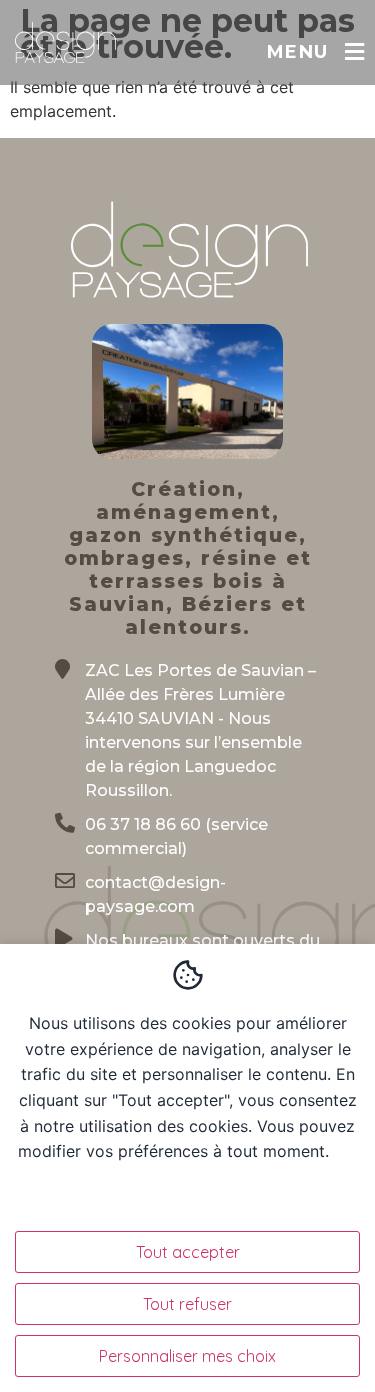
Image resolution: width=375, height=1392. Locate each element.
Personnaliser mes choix (187, 1356)
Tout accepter (188, 1252)
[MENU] (354, 52)
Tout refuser (187, 1304)
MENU (297, 52)
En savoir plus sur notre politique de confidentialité (210, 1176)
